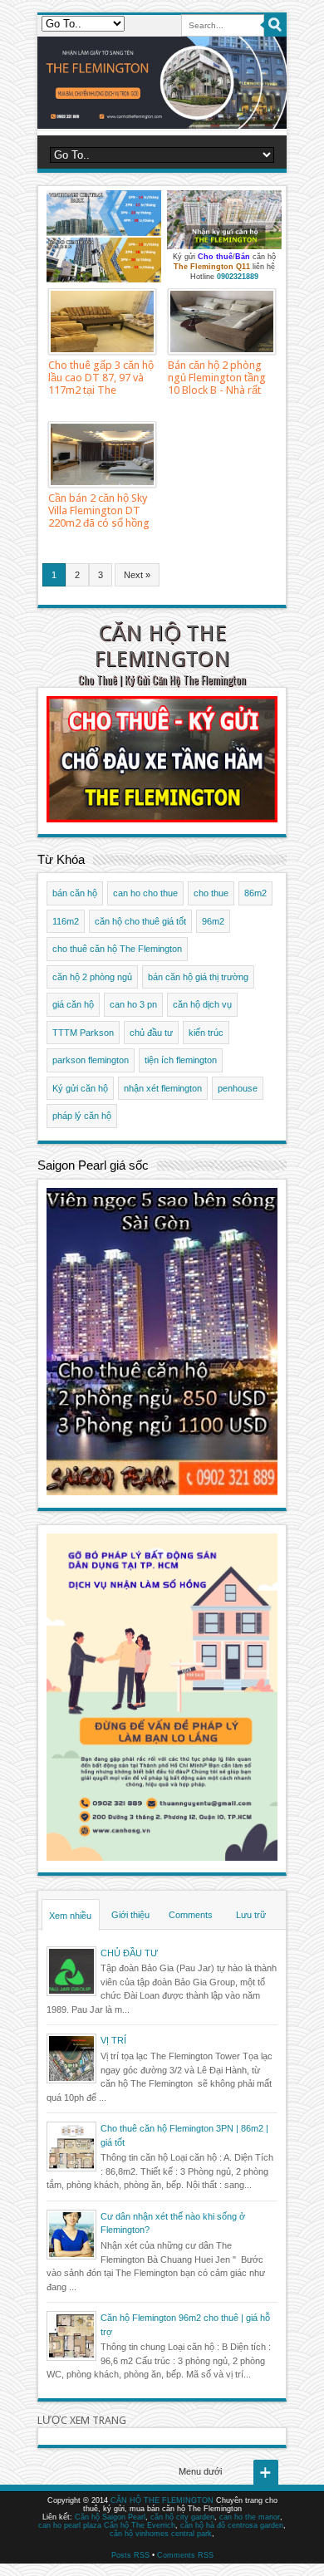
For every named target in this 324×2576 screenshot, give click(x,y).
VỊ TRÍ (113, 2040)
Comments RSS (185, 2555)
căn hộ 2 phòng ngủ (92, 977)
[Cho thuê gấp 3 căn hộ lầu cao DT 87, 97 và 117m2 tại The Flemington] (102, 321)
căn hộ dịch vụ (202, 1004)
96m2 (213, 921)
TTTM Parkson (83, 1033)
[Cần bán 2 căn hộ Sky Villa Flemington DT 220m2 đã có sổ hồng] (102, 454)
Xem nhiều (70, 1916)
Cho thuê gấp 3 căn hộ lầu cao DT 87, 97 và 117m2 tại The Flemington (101, 384)
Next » (137, 575)
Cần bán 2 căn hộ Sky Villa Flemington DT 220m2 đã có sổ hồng (99, 510)
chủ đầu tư (151, 1033)
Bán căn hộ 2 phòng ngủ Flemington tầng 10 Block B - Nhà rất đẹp (217, 384)
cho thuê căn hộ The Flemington (117, 949)
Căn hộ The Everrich (140, 2525)
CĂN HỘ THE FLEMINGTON (162, 646)
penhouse (238, 1088)
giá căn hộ (73, 1004)
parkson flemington (91, 1060)
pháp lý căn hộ (82, 1116)
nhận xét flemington (163, 1088)
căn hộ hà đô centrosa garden (232, 2525)
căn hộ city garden (182, 2517)
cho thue (211, 893)
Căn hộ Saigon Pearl (110, 2517)
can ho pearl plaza (70, 2525)
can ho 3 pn (133, 1004)
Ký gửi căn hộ (80, 1088)
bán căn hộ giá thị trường (198, 977)
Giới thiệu (130, 1915)
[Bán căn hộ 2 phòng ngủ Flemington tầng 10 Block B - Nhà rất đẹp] (222, 321)
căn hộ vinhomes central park (161, 2534)
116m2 (66, 921)
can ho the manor (250, 2517)
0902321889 (238, 277)
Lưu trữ (251, 1915)
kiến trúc (206, 1033)
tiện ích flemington (181, 1060)
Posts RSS (130, 2555)
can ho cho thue (145, 893)
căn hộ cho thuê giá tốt (140, 921)
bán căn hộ (75, 893)
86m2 (255, 893)
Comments (191, 1915)
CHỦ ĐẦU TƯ (129, 1953)
